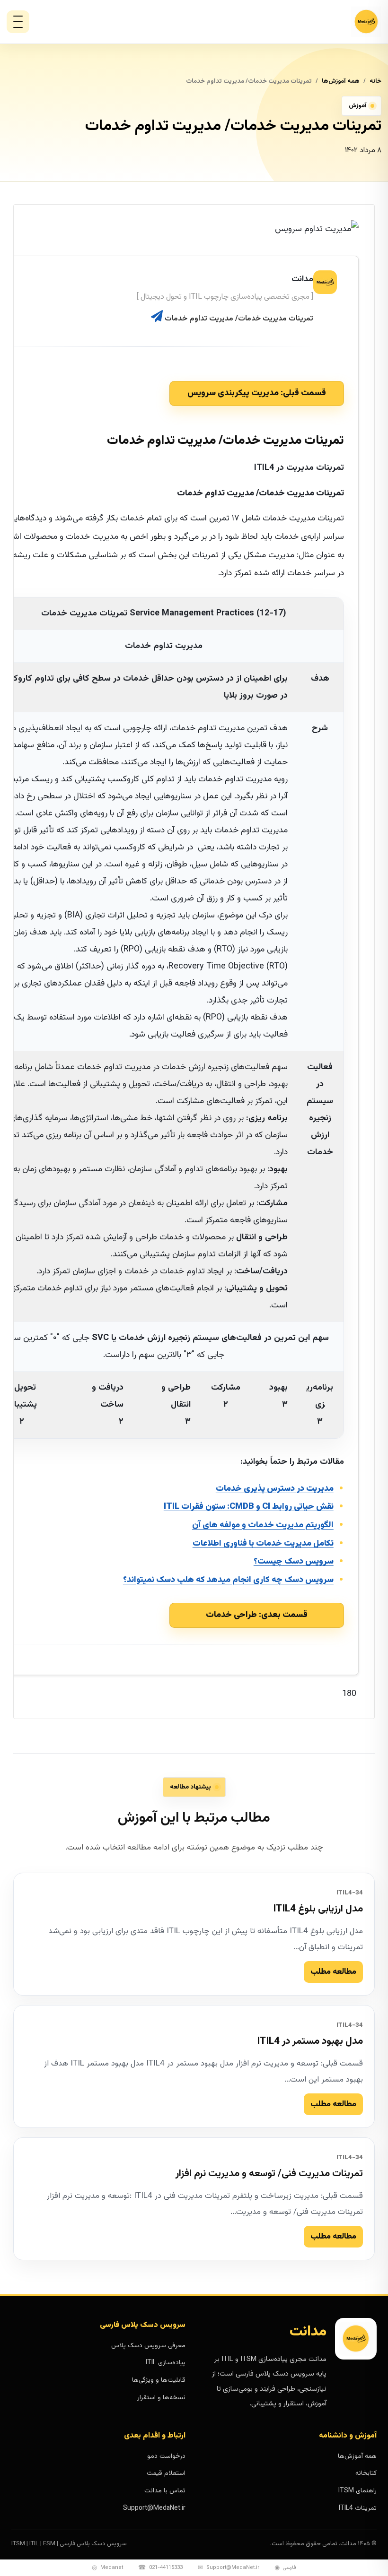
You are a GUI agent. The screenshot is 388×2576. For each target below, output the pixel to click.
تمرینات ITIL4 (358, 2508)
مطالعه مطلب (333, 1972)
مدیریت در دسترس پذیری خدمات (275, 1489)
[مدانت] (341, 22)
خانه (375, 81)
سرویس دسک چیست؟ (294, 1562)
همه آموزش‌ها (341, 81)
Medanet (107, 2568)
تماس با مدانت (165, 2491)
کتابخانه (366, 2473)
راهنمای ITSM (357, 2491)
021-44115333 (160, 2568)
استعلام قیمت (166, 2473)
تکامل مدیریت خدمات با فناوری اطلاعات (263, 1544)
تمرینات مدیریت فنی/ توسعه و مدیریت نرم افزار (269, 2174)
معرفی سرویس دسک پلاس (148, 2346)
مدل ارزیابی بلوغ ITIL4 (318, 1909)
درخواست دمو (166, 2456)
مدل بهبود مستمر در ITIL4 (310, 2041)
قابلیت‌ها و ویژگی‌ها (159, 2380)
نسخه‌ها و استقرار (161, 2398)
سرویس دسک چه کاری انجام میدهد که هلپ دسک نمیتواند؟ (228, 1580)
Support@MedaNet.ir (154, 2508)
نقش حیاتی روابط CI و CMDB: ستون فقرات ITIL (249, 1507)
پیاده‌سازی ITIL (166, 2363)
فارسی (285, 2568)
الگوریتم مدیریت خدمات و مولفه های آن (263, 1525)
